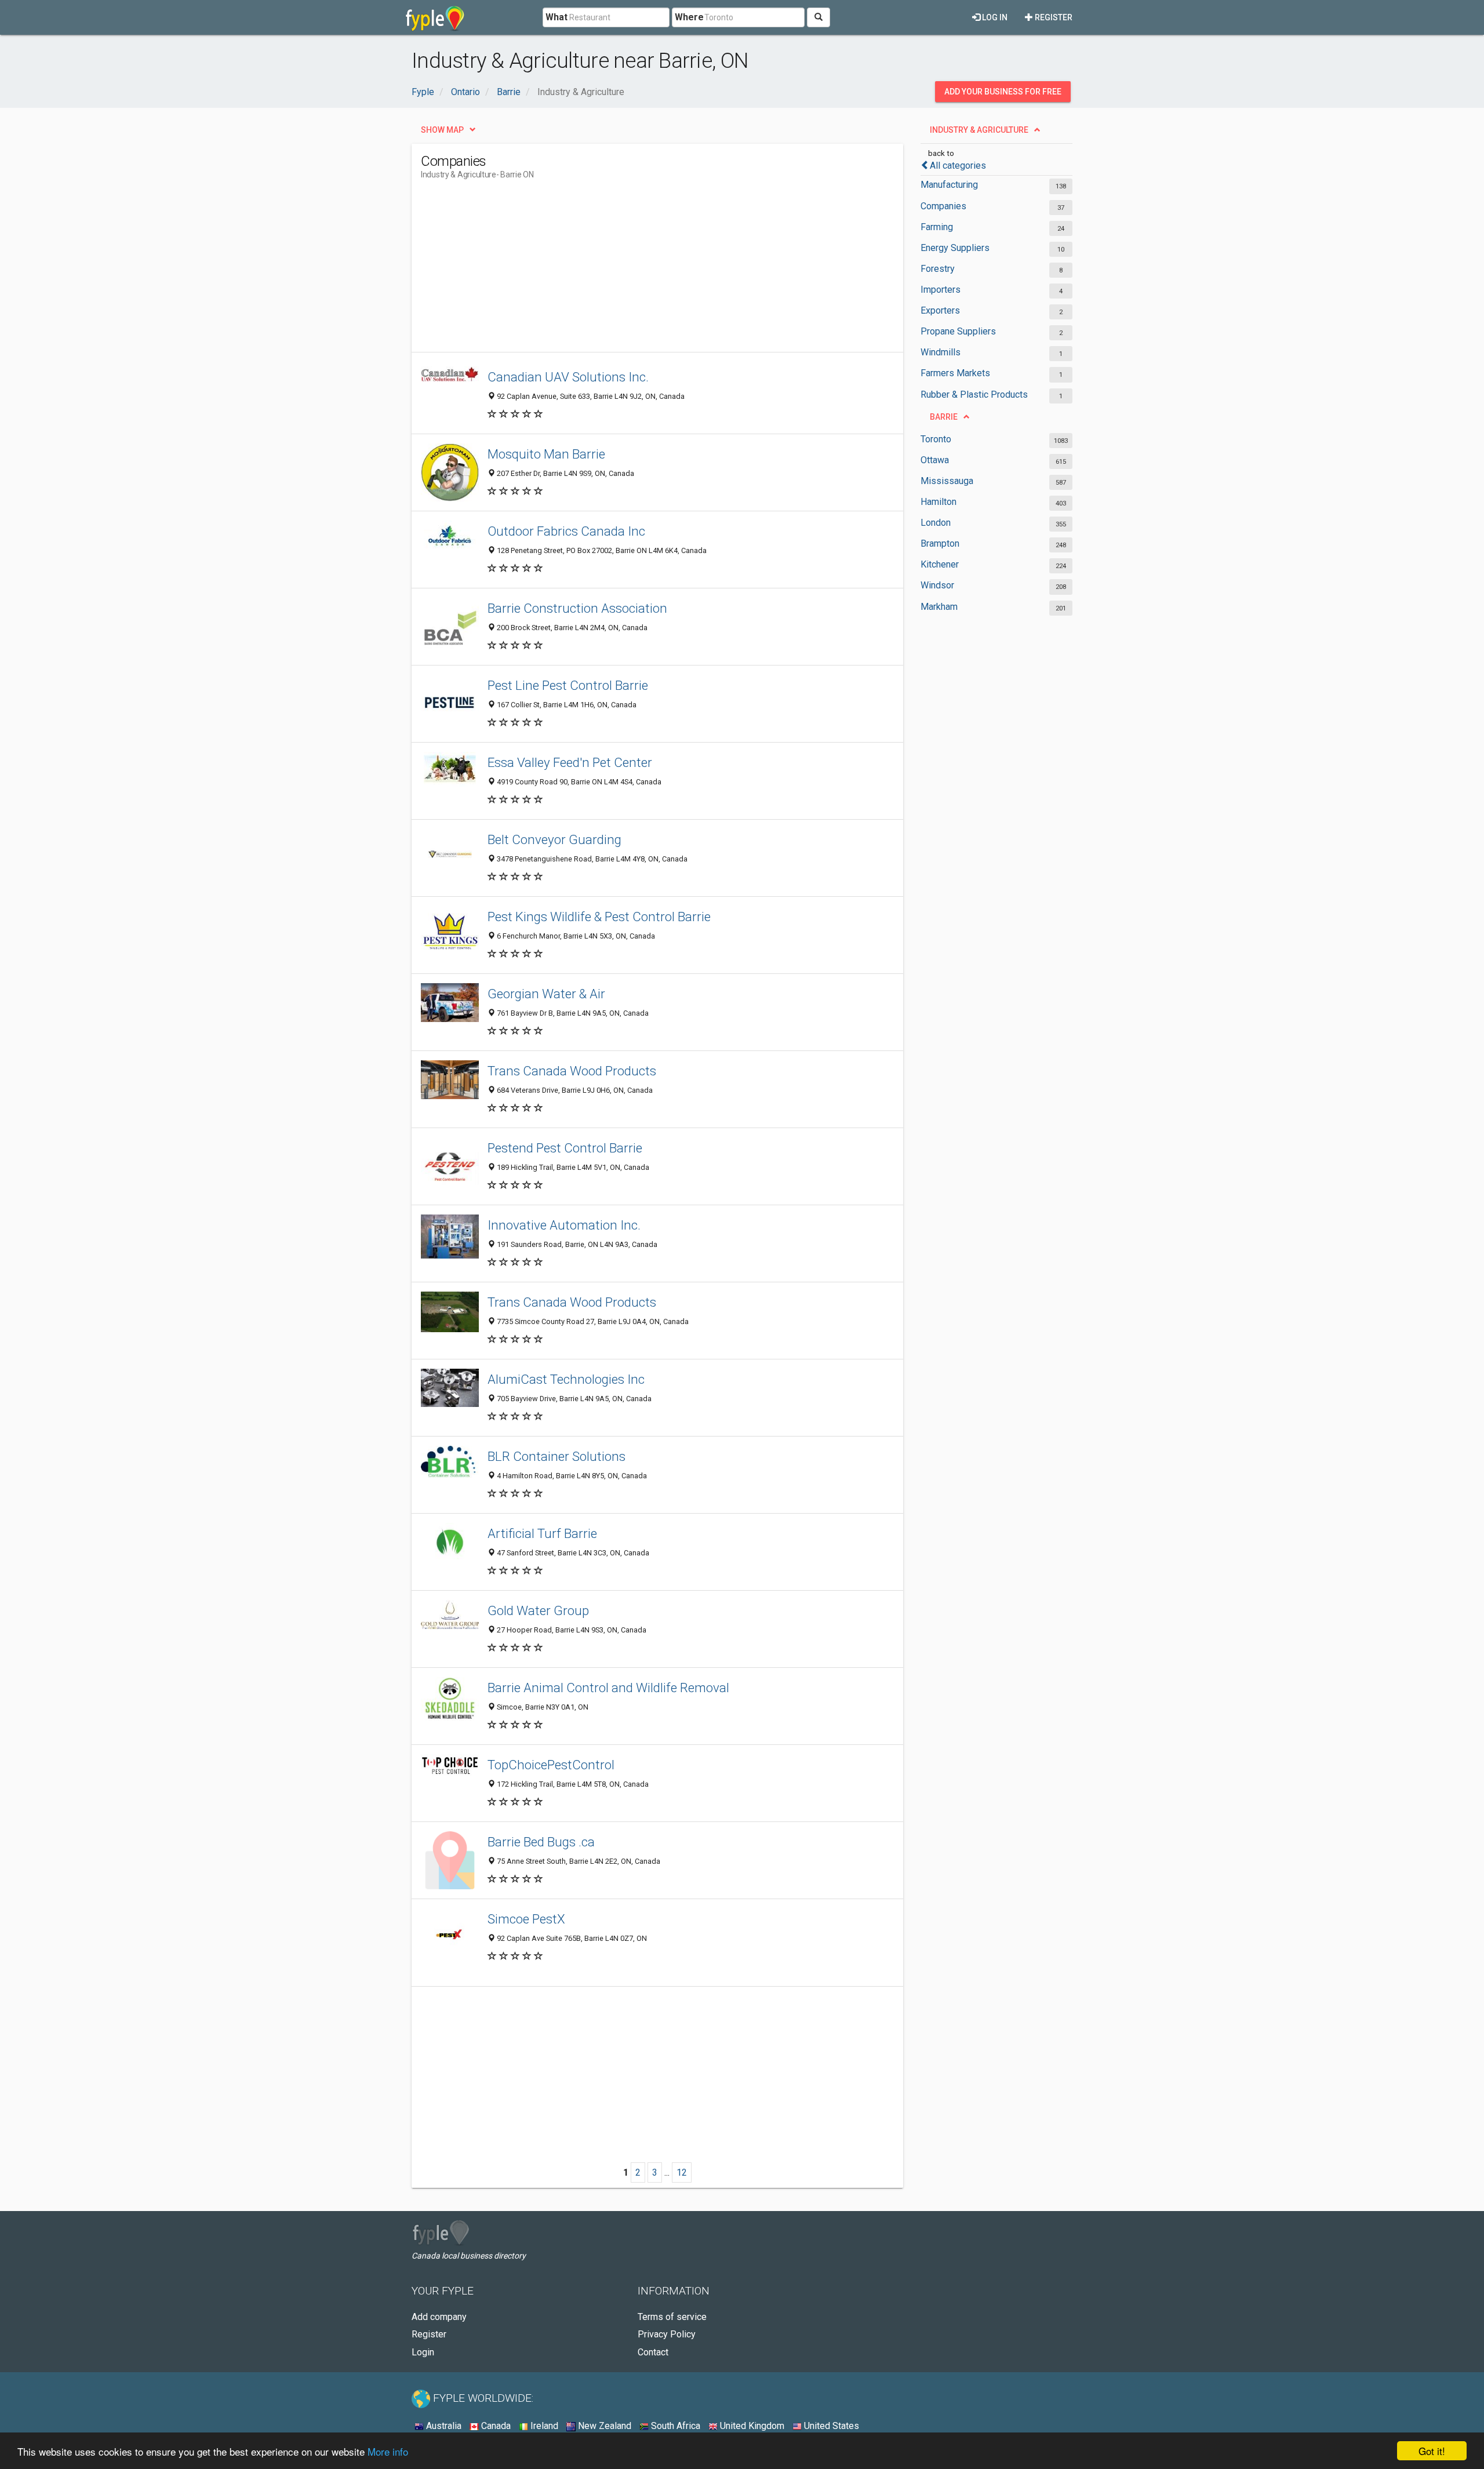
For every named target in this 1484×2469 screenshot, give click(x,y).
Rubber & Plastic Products (974, 394)
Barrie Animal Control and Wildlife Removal (608, 1688)
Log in (994, 17)
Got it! (1432, 2451)
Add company (439, 2317)
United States (830, 2426)
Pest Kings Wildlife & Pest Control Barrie (599, 917)
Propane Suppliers (958, 331)
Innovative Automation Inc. (564, 1225)
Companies (943, 206)
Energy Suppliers (955, 248)
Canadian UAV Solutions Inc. (568, 377)
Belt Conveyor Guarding (554, 839)
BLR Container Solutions (556, 1456)
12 (682, 2172)
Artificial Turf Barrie (542, 1533)
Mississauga (947, 481)
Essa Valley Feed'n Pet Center (570, 762)
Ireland (543, 2426)
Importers (941, 290)
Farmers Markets (955, 373)
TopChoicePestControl (551, 1765)
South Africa (674, 2426)
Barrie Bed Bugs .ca (541, 1842)
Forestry (938, 269)
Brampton (940, 543)
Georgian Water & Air (546, 994)
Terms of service (672, 2317)
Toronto (936, 439)
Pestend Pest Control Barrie (565, 1148)
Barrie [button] (944, 417)
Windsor (937, 585)
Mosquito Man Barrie (546, 454)
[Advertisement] (632, 271)
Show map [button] (442, 130)
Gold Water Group (538, 1610)
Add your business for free (1003, 92)
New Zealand (603, 2426)
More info (388, 2451)
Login (423, 2352)
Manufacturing (949, 185)
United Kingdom (751, 2426)
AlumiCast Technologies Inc (566, 1379)
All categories (958, 166)
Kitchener (940, 564)
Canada (495, 2426)
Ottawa (935, 460)
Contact (653, 2352)
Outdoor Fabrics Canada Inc (566, 531)
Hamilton (939, 502)
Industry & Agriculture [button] (979, 130)
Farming (937, 227)
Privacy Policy (667, 2334)
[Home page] (435, 17)
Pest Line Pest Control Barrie (568, 685)
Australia (443, 2426)
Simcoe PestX (526, 1919)
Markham (939, 607)
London (936, 523)
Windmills (941, 352)
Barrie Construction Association (577, 608)
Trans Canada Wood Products (572, 1071)
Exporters (940, 310)
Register (1053, 17)
